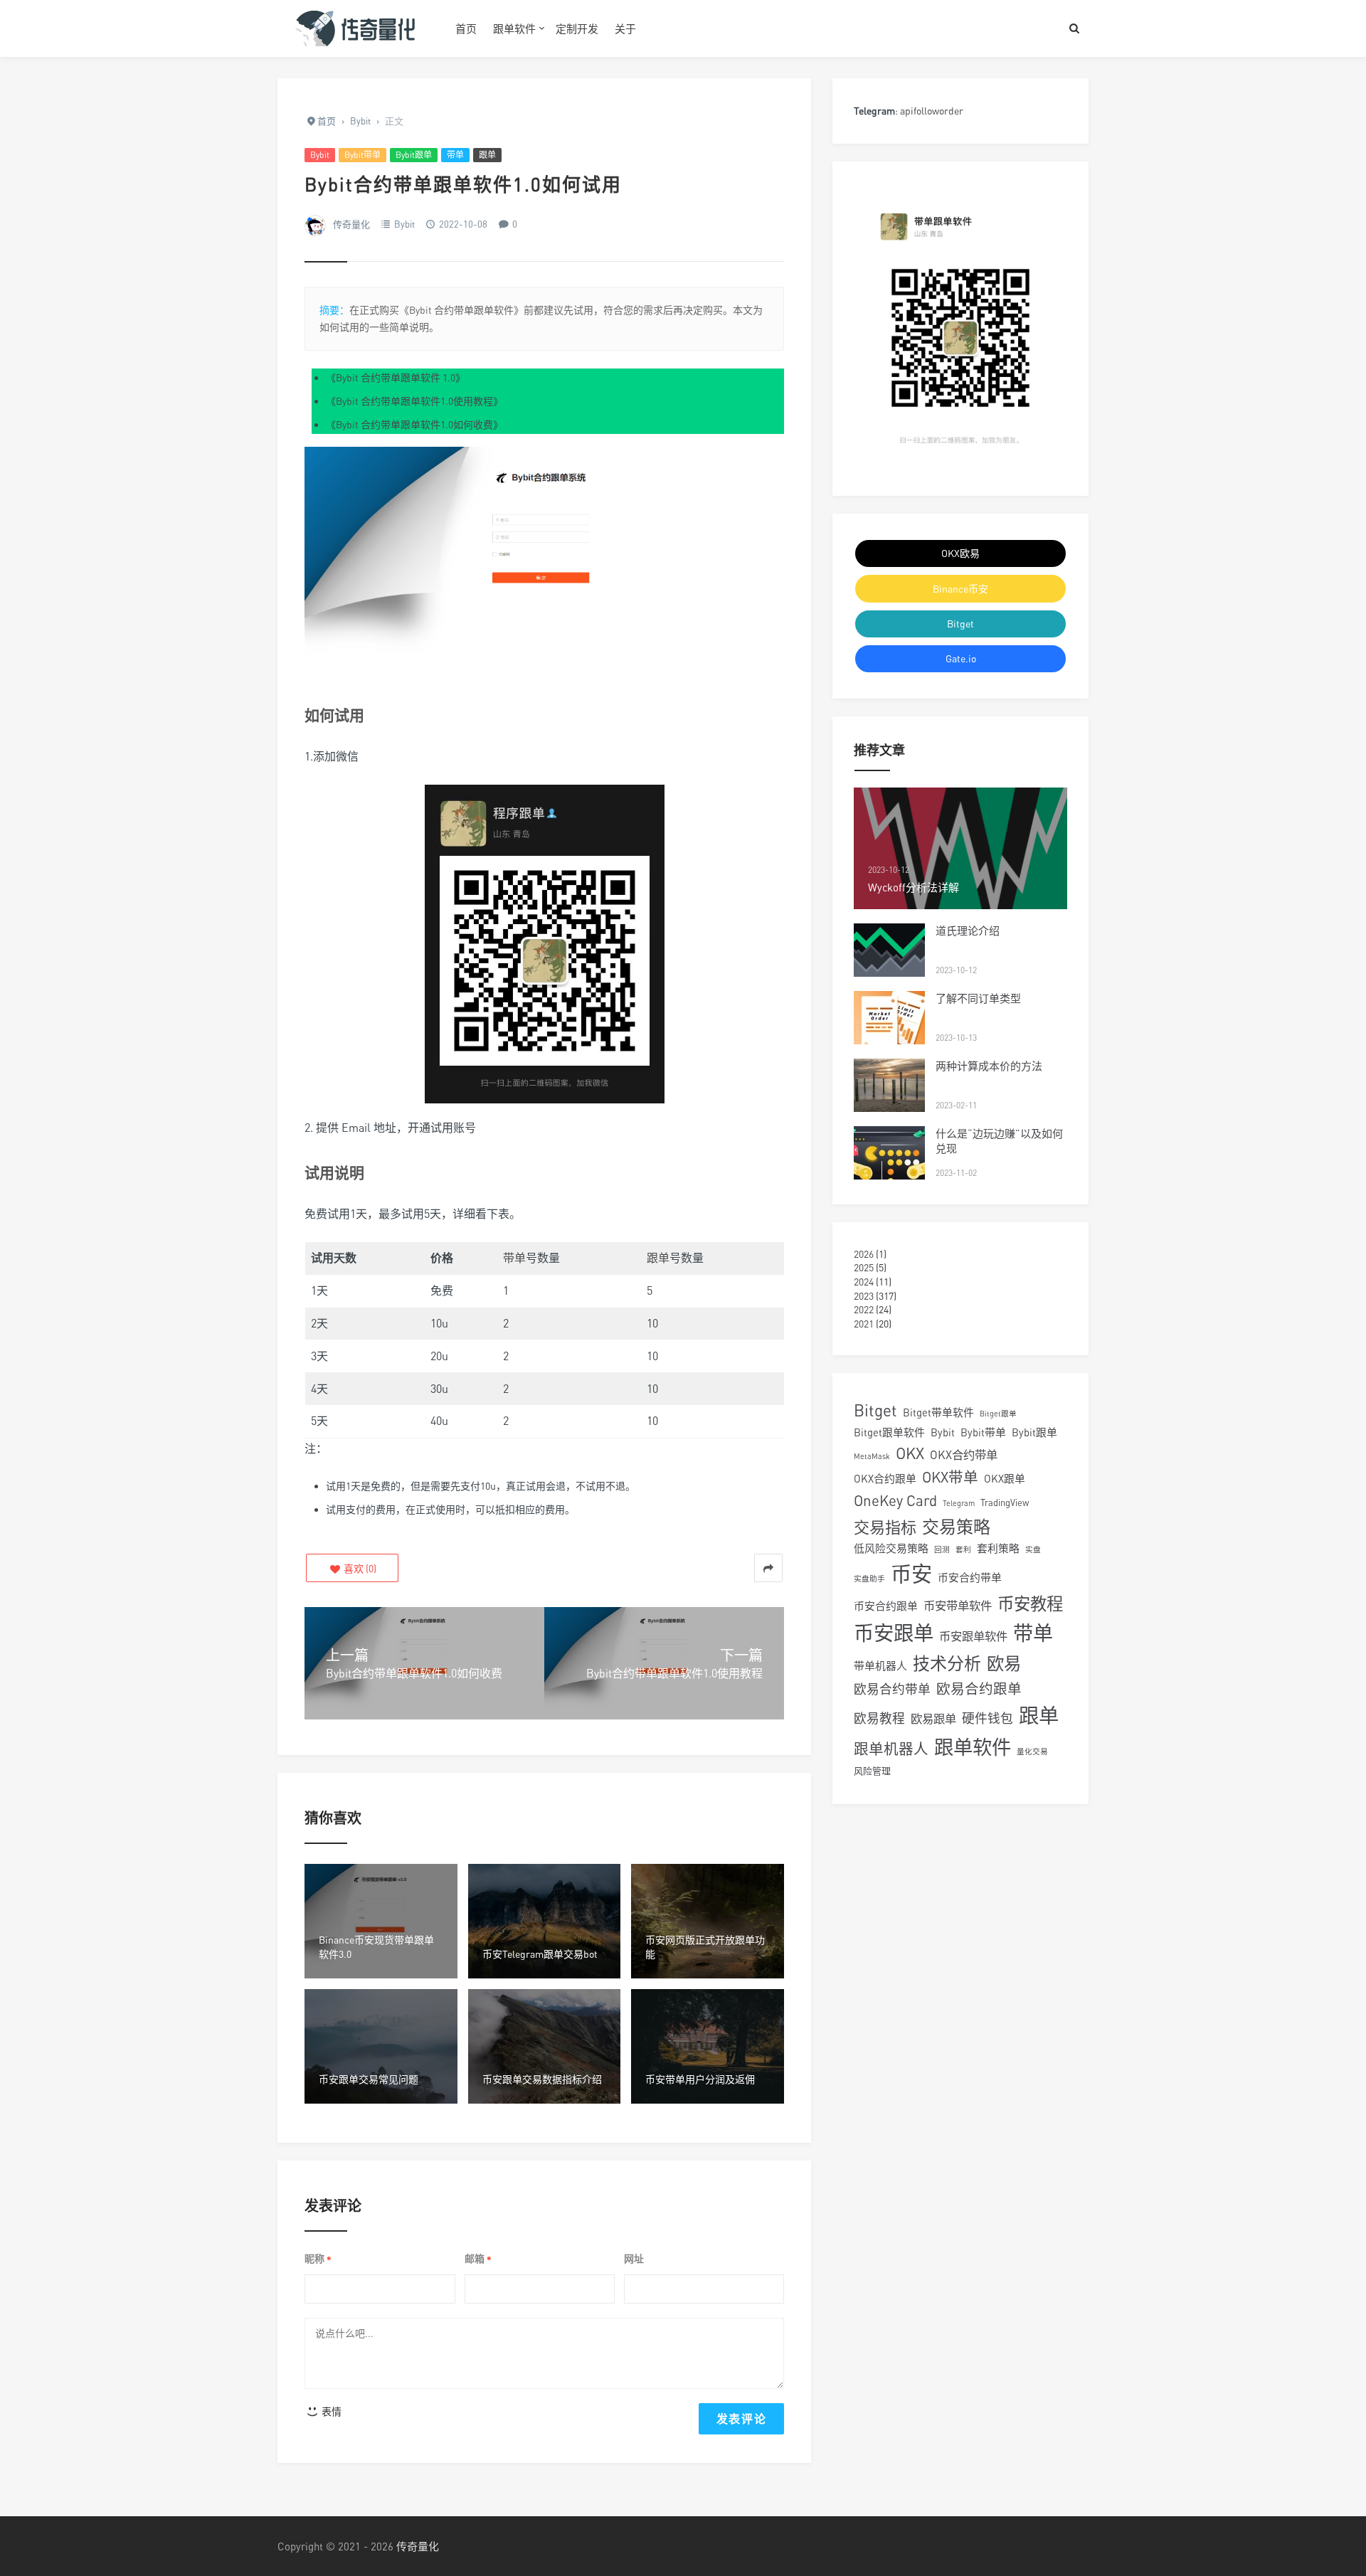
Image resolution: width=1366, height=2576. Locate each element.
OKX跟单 (1005, 1478)
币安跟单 (894, 1633)
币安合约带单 (970, 1577)
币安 (911, 1574)
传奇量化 (351, 224)
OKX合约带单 (964, 1455)
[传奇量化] (356, 28)
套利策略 (998, 1548)
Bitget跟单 (998, 1413)
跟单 (487, 155)
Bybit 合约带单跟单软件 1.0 (396, 377)
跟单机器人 (891, 1749)
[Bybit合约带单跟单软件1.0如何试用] (544, 569)
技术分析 (947, 1663)
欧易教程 (879, 1718)
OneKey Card (895, 1501)
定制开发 (577, 28)
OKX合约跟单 (885, 1478)
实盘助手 (869, 1578)
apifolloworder (932, 111)
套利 (963, 1549)
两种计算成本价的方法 (989, 1066)
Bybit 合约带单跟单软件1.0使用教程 (414, 401)
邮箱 (478, 2259)
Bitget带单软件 (938, 1412)
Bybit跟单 (414, 155)
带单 (455, 155)
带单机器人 (880, 1665)
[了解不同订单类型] (889, 1018)
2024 (864, 1282)
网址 (634, 2258)
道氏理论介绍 (968, 931)
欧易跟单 (933, 1719)
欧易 (1004, 1663)
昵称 (318, 2259)
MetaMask (872, 1456)
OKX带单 (950, 1477)
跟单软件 (514, 28)
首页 (466, 28)
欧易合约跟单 (979, 1689)
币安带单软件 (958, 1606)
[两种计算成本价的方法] (889, 1085)
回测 (942, 1549)
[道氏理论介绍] (889, 950)
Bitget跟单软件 (889, 1432)
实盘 (1033, 1549)
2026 (864, 1254)
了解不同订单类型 (978, 998)
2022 (864, 1309)
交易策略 (956, 1526)
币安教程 (1030, 1604)
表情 (330, 2411)
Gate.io (961, 658)
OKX (910, 1453)
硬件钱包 (988, 1718)
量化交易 (1032, 1751)
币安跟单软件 (973, 1636)
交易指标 (885, 1527)
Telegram (959, 1503)
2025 (864, 1267)
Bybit (320, 155)
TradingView (1005, 1502)
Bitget (960, 624)
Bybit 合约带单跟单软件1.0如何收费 (414, 424)
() (359, 1568)
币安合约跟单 (886, 1606)
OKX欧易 (960, 553)
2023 (864, 1296)
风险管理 (872, 1771)
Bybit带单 (362, 155)
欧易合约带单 (892, 1689)
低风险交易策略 (891, 1548)
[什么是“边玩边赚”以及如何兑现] (889, 1153)
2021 (864, 1324)
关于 (625, 28)
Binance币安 (960, 589)
